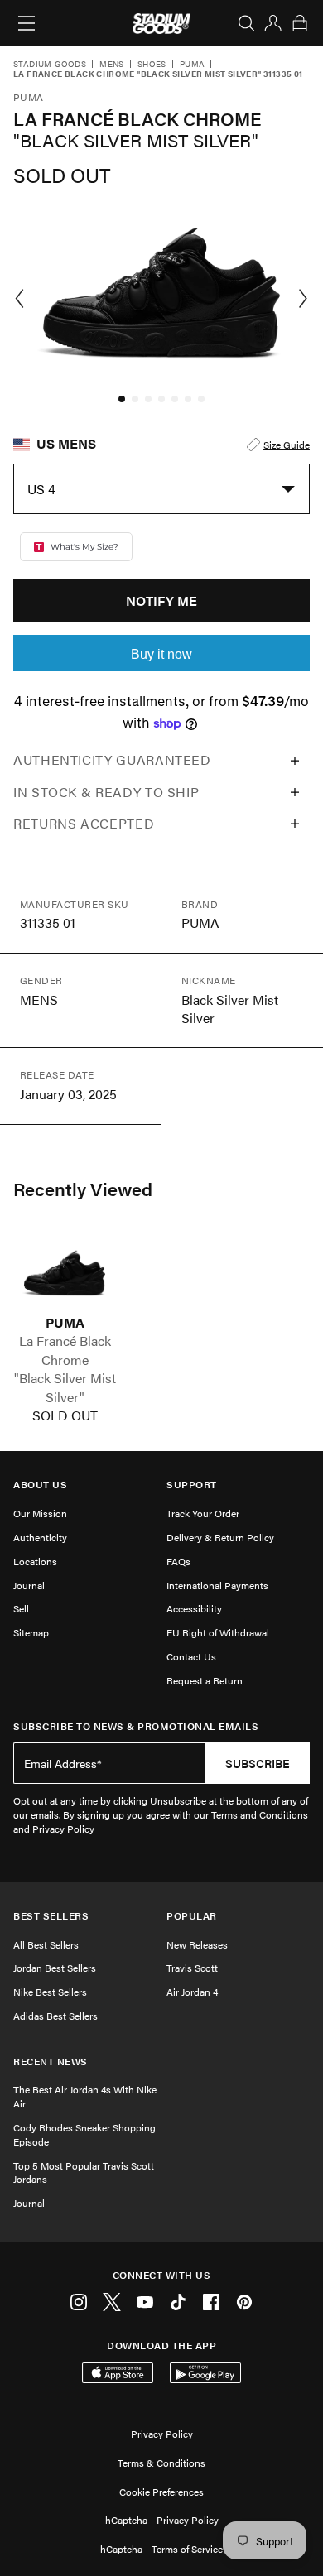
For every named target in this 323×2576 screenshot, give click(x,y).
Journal (29, 1585)
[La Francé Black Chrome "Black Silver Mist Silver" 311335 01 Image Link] (65, 1273)
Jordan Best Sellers (55, 1968)
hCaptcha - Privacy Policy (162, 2520)
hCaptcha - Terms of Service (161, 2549)
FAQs (178, 1561)
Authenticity (40, 1537)
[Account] (273, 23)
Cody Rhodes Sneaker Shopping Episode (84, 2134)
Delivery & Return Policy (220, 1537)
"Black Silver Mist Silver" (65, 1387)
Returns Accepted (84, 823)
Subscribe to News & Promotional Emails (136, 1726)
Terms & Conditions (161, 2463)
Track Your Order (203, 1513)
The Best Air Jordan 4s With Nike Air (85, 2096)
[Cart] (300, 23)
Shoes (152, 65)
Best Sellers (51, 1916)
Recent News (51, 2062)
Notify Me (161, 601)
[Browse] (27, 23)
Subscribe (258, 1763)
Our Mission (40, 1513)
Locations (35, 1561)
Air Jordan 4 (192, 1992)
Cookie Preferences (161, 2492)
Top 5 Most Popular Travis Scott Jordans (84, 2172)
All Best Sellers (46, 1944)
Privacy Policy (162, 2434)
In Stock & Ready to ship (106, 792)
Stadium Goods (50, 65)
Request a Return (205, 1680)
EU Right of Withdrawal (218, 1632)
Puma (193, 65)
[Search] (247, 23)
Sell (21, 1608)
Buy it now (161, 654)
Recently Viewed (83, 1189)
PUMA (65, 1323)
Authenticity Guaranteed (112, 759)
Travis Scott (192, 1968)
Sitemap (31, 1632)
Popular (192, 1916)
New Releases (197, 1944)
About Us (40, 1485)
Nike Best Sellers (50, 1992)
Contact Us (191, 1656)
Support (192, 1485)
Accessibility (194, 1608)
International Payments (217, 1585)
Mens (112, 65)
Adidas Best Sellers (55, 2016)
